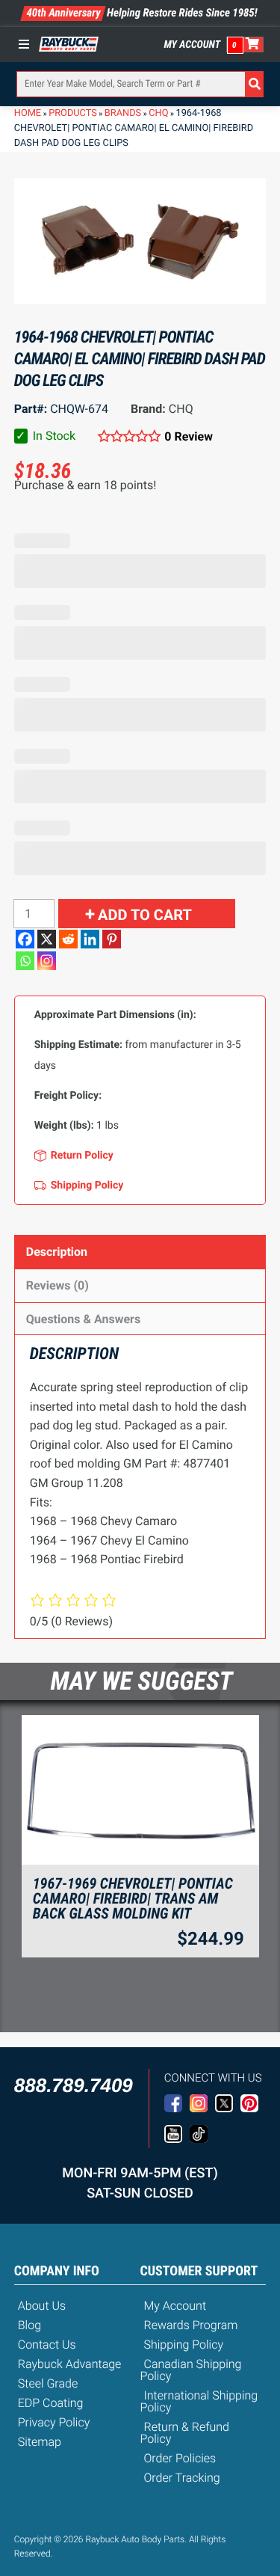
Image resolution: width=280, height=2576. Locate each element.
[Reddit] (68, 939)
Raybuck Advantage (70, 2364)
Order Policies (180, 2458)
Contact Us (47, 2345)
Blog (29, 2325)
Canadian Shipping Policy (191, 2370)
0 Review (189, 436)
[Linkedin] (90, 939)
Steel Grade (48, 2383)
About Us (42, 2306)
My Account (193, 45)
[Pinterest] (112, 939)
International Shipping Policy (199, 2401)
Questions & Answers (83, 1319)
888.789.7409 (74, 2085)
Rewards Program (191, 2325)
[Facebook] (25, 939)
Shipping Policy (184, 2345)
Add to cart (145, 915)
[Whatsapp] (25, 961)
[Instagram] (47, 961)
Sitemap (40, 2442)
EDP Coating (51, 2403)
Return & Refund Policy (185, 2433)
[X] (47, 939)
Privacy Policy (54, 2422)
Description (57, 1252)
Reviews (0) (57, 1285)
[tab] (140, 1252)
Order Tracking (182, 2478)
